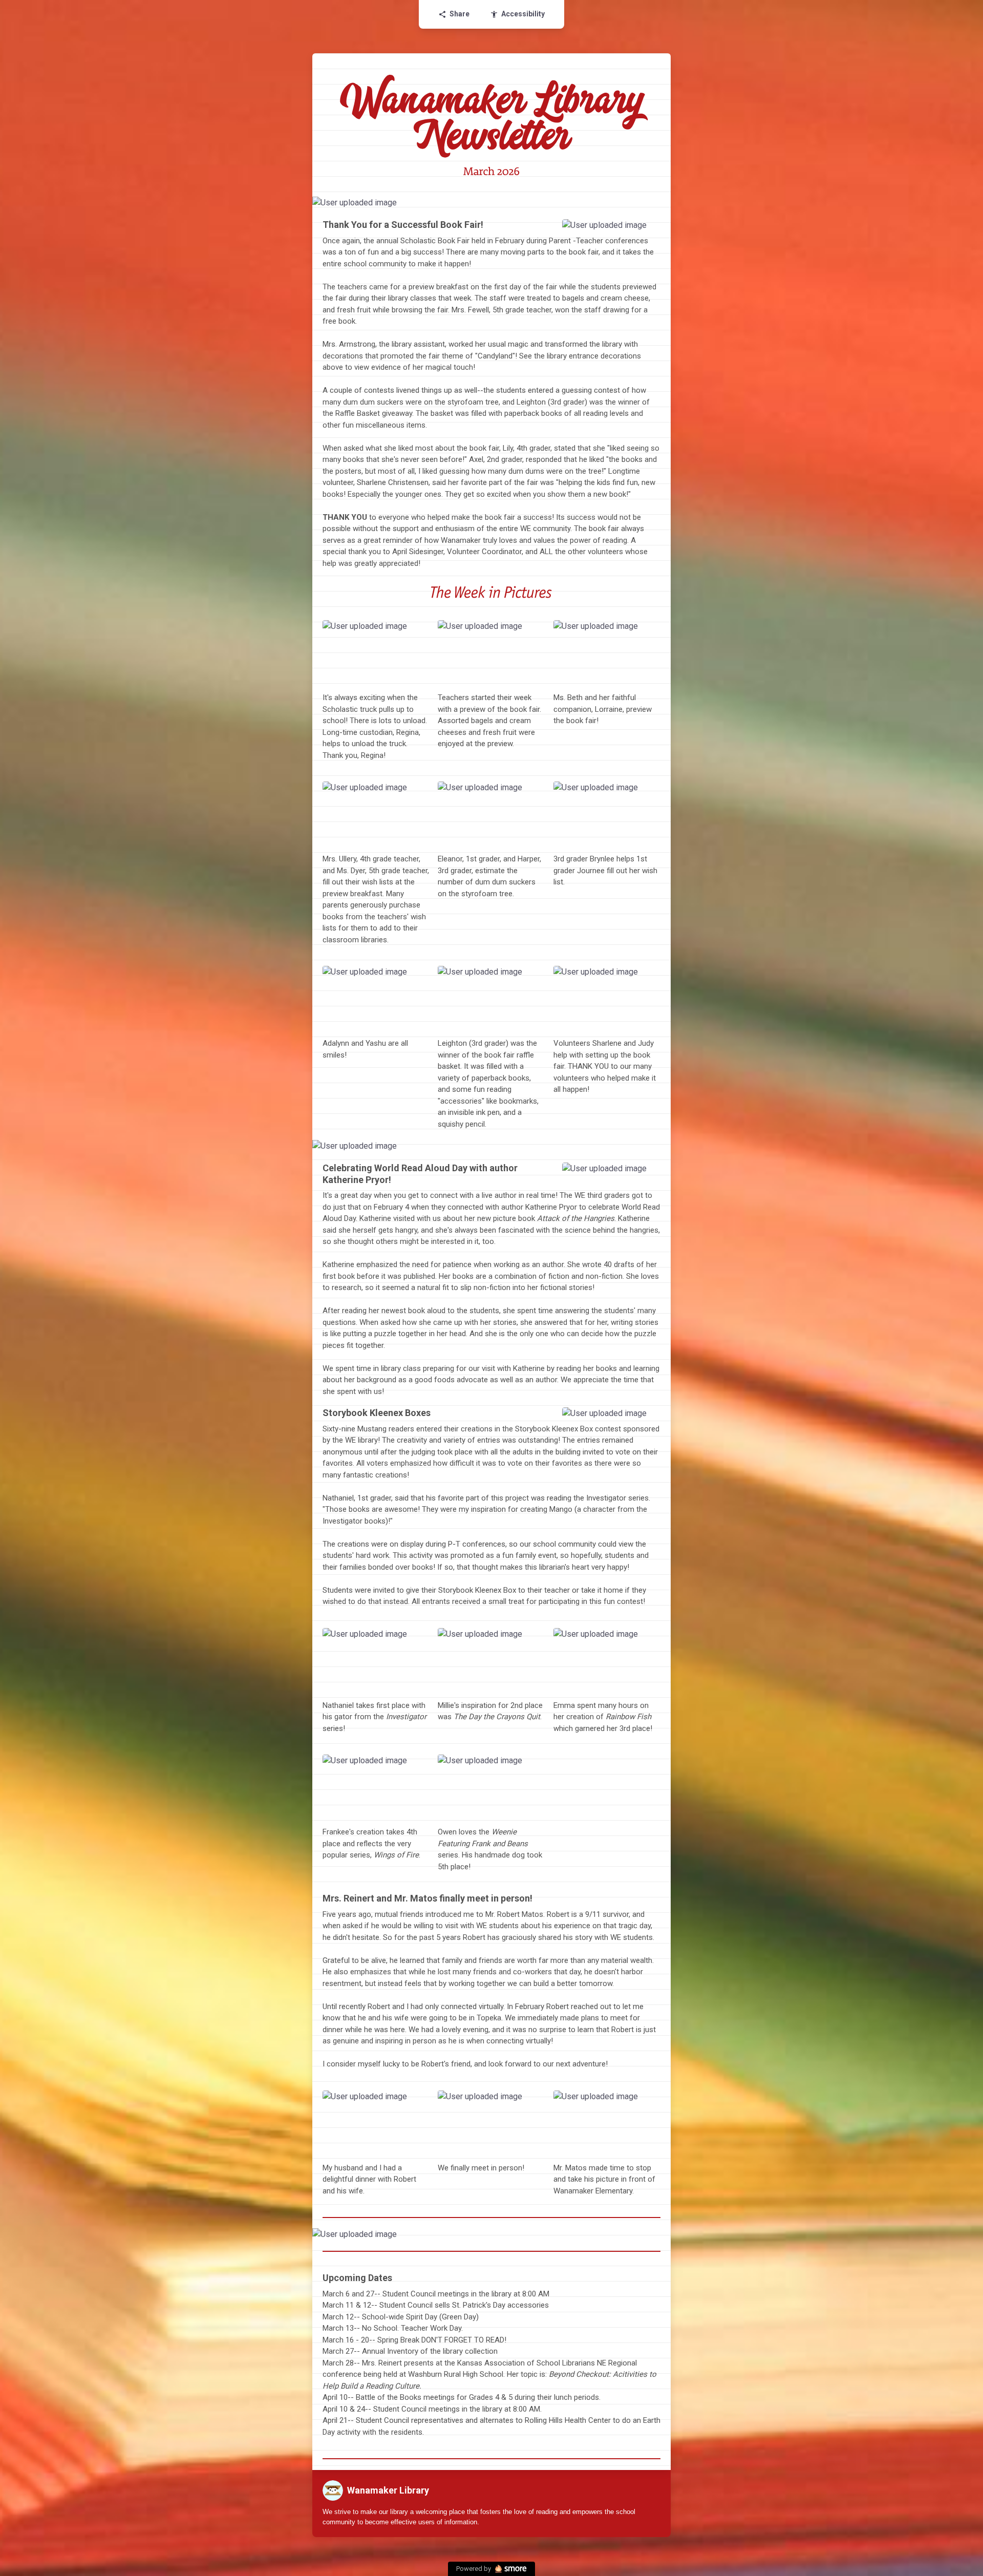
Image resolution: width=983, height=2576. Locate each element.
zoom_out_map (661, 207)
